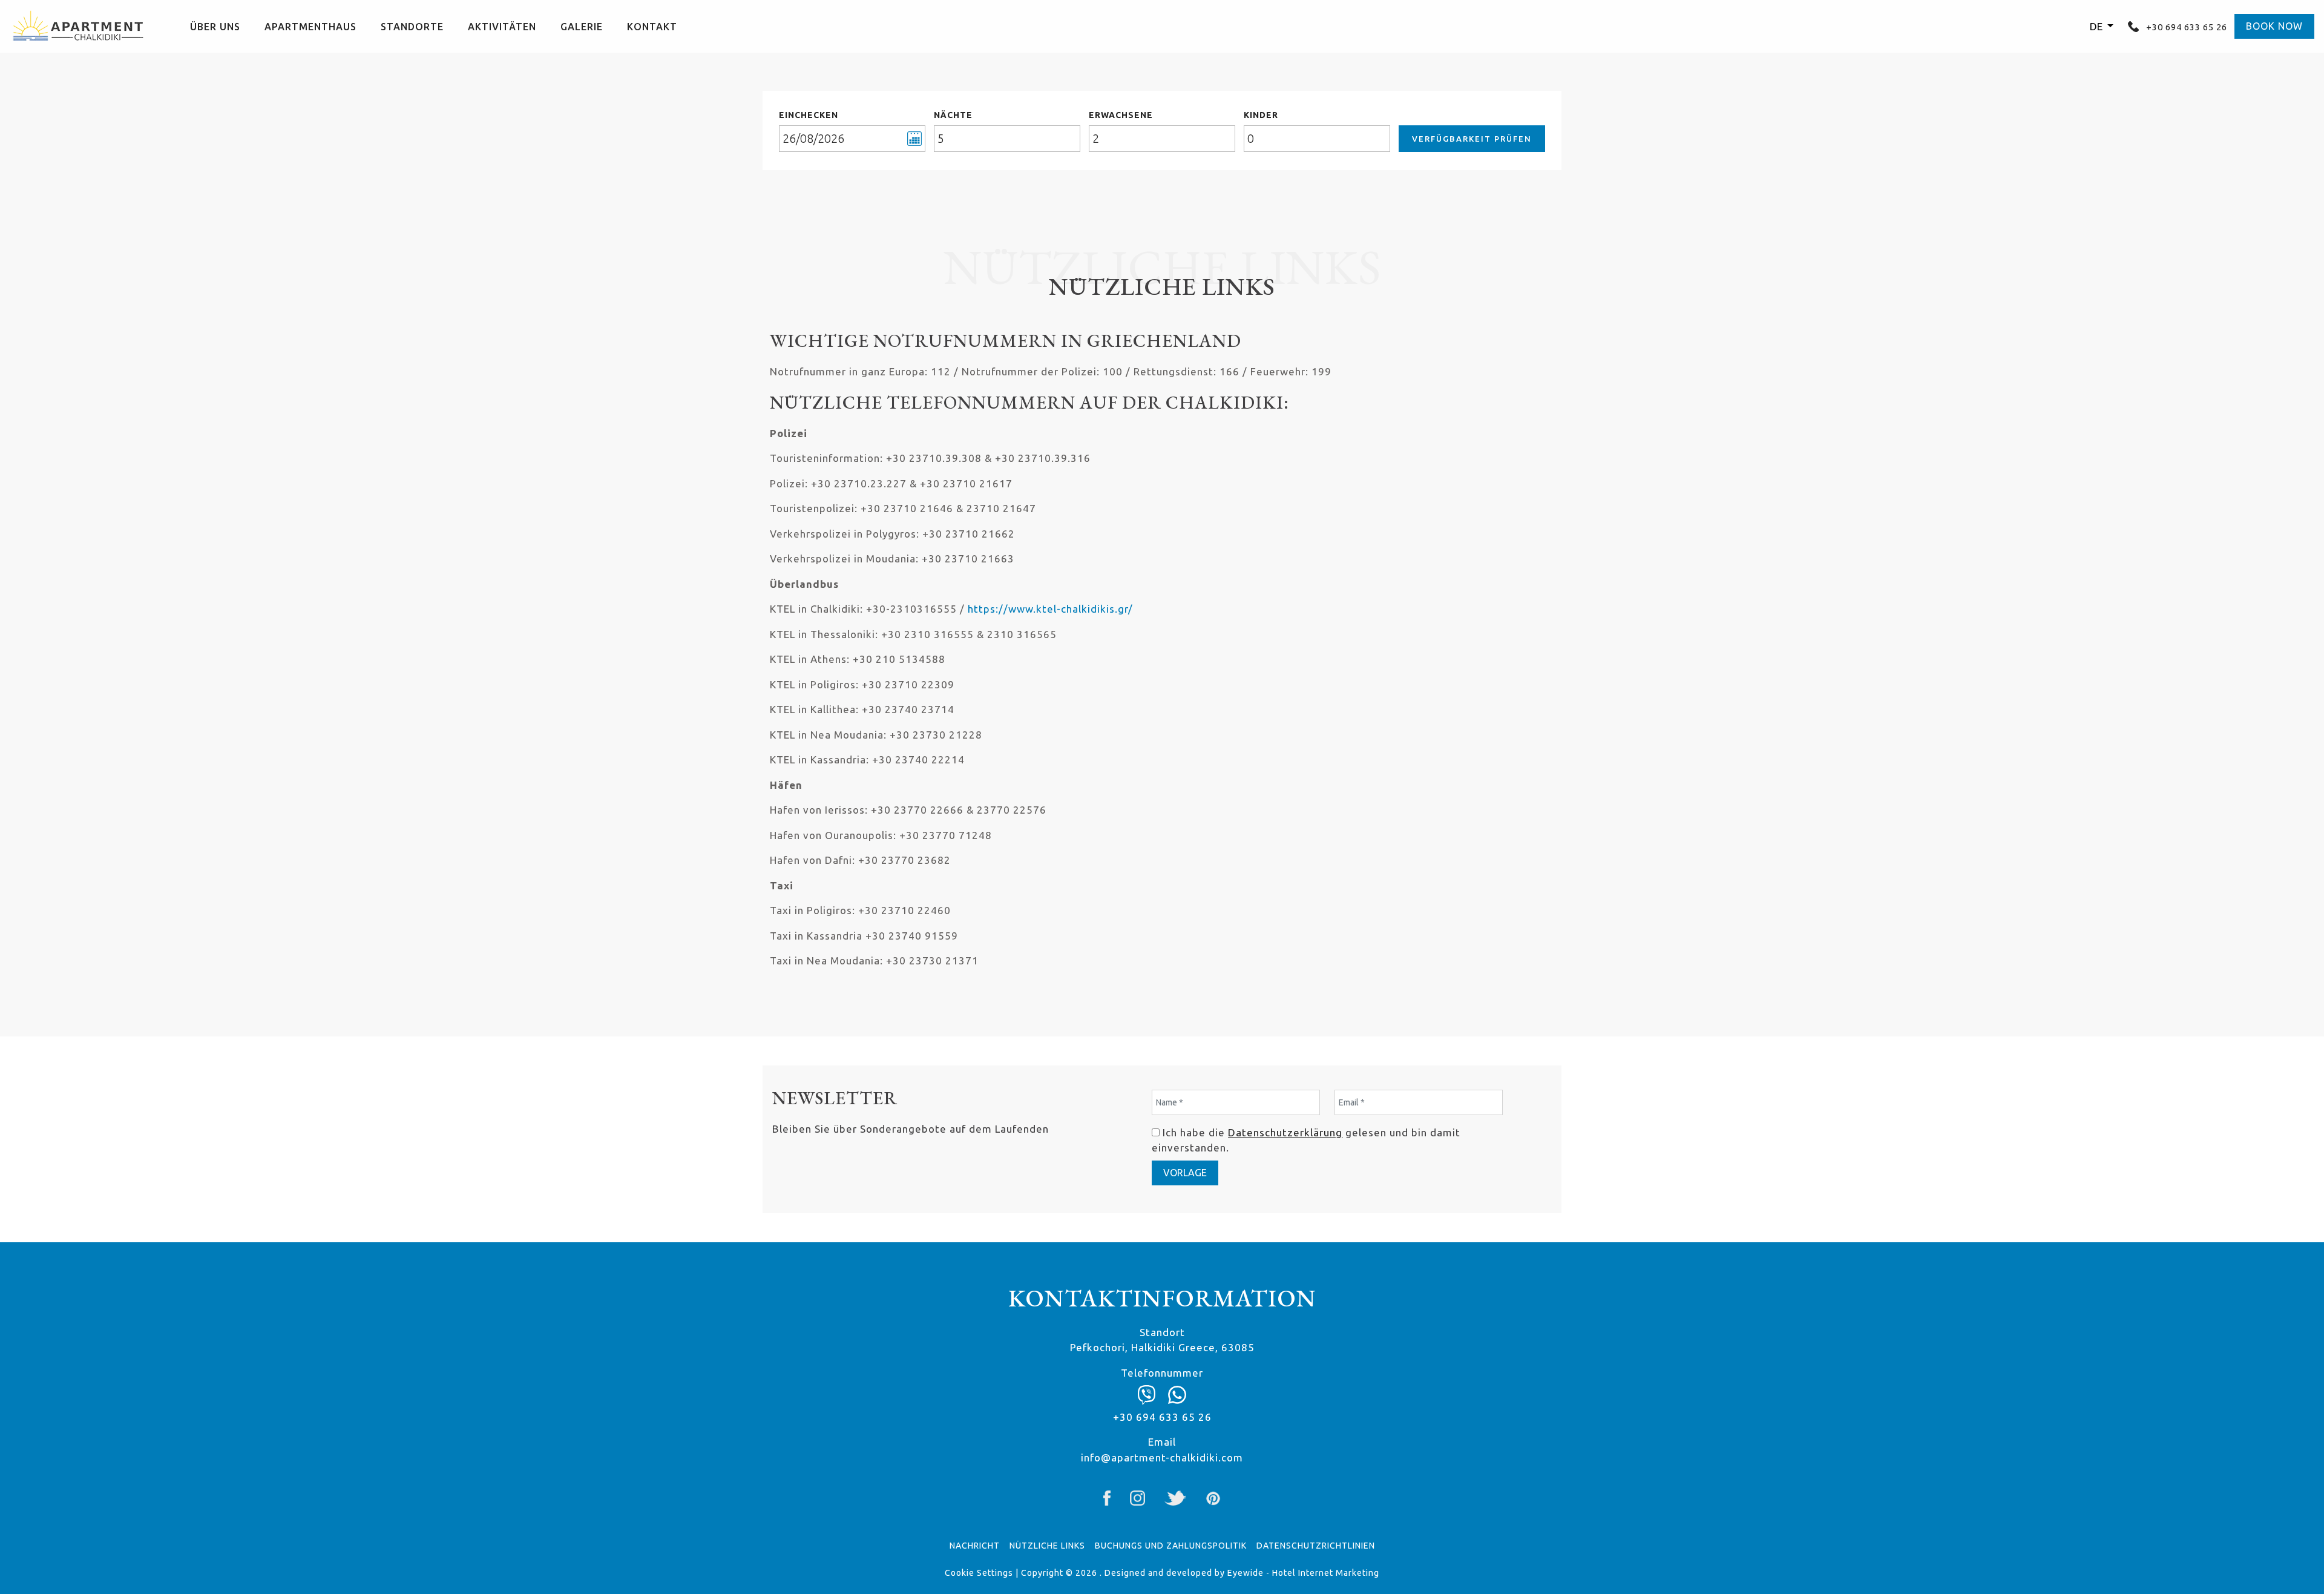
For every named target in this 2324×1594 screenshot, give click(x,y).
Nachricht (975, 1546)
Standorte (412, 27)
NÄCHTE (953, 115)
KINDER (1261, 115)
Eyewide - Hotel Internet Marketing (1303, 1573)
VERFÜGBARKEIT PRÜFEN (1472, 139)
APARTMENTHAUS (310, 27)
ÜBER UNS (215, 27)
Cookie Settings (979, 1573)
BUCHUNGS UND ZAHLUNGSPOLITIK (1171, 1546)
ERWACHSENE (1121, 115)
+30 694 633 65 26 (2185, 27)
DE (2097, 26)
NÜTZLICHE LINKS (1047, 1546)
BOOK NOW (2274, 26)
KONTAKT (652, 27)
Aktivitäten (502, 27)
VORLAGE (1185, 1173)
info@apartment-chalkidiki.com (1162, 1457)
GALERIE (582, 27)
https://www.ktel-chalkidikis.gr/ (1050, 609)
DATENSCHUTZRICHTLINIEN (1316, 1546)
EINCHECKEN (809, 115)
